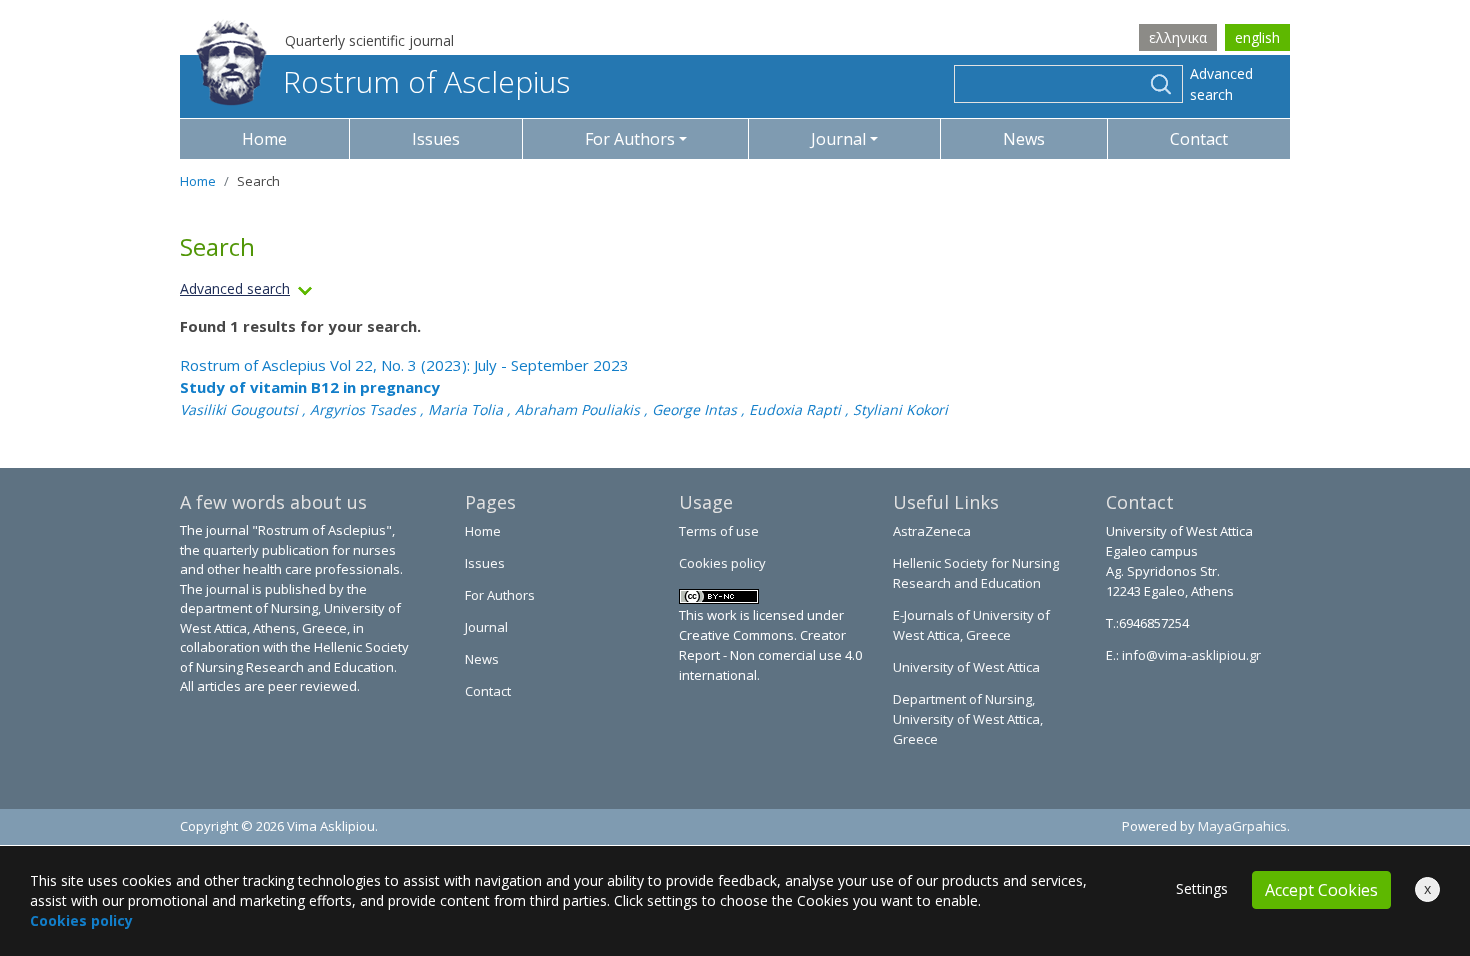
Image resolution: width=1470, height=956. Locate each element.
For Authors (500, 595)
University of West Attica (966, 667)
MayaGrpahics (1242, 826)
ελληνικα (1178, 37)
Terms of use (719, 531)
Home (264, 139)
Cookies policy (722, 563)
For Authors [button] (630, 139)
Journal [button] (838, 139)
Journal (486, 627)
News (1024, 139)
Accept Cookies (1321, 890)
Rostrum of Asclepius (426, 81)
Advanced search (1221, 84)
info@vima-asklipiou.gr (1190, 655)
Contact (1199, 139)
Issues (436, 139)
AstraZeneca (932, 531)
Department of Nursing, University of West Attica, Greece (968, 719)
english (1257, 37)
